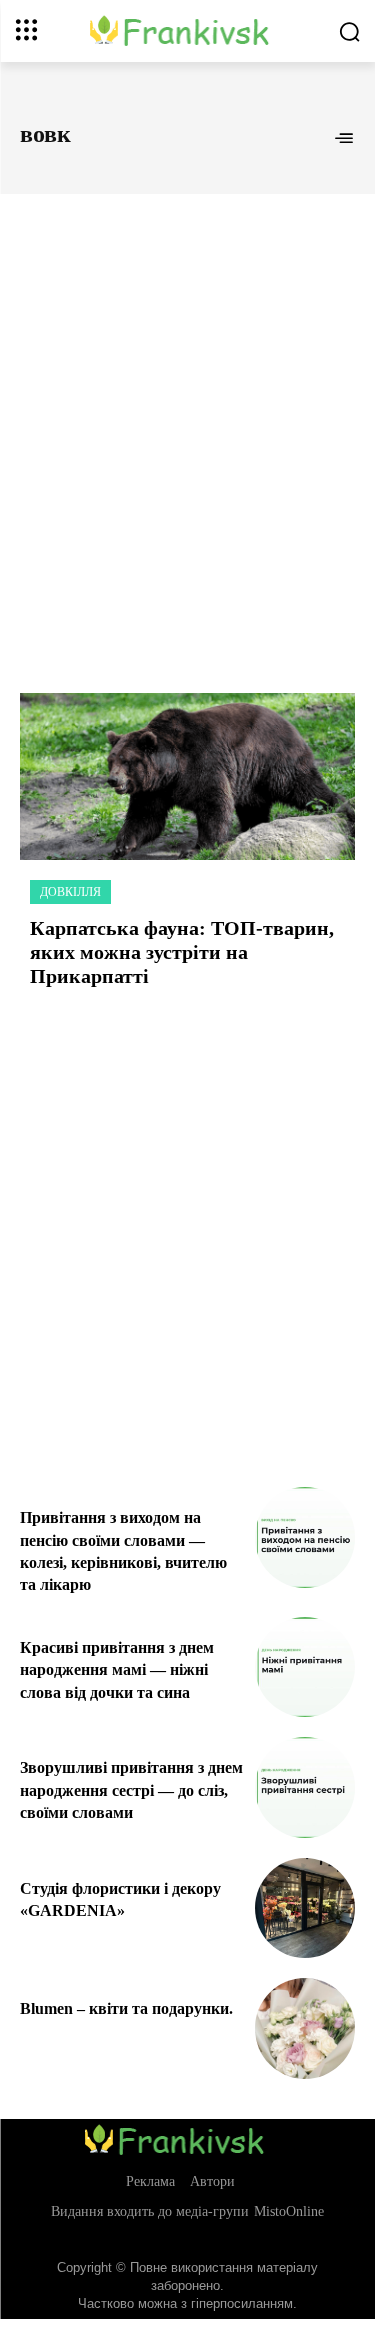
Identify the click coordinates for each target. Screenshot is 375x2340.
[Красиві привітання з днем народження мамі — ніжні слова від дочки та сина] (305, 1667)
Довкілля (70, 892)
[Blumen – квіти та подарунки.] (305, 2028)
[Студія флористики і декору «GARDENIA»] (305, 1908)
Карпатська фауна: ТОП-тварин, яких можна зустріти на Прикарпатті (182, 952)
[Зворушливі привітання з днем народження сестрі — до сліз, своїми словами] (305, 1787)
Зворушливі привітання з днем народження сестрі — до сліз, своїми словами (131, 1790)
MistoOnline (289, 2211)
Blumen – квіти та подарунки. (126, 2008)
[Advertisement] (187, 421)
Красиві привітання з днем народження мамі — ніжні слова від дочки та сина (117, 1670)
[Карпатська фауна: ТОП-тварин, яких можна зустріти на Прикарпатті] (187, 777)
